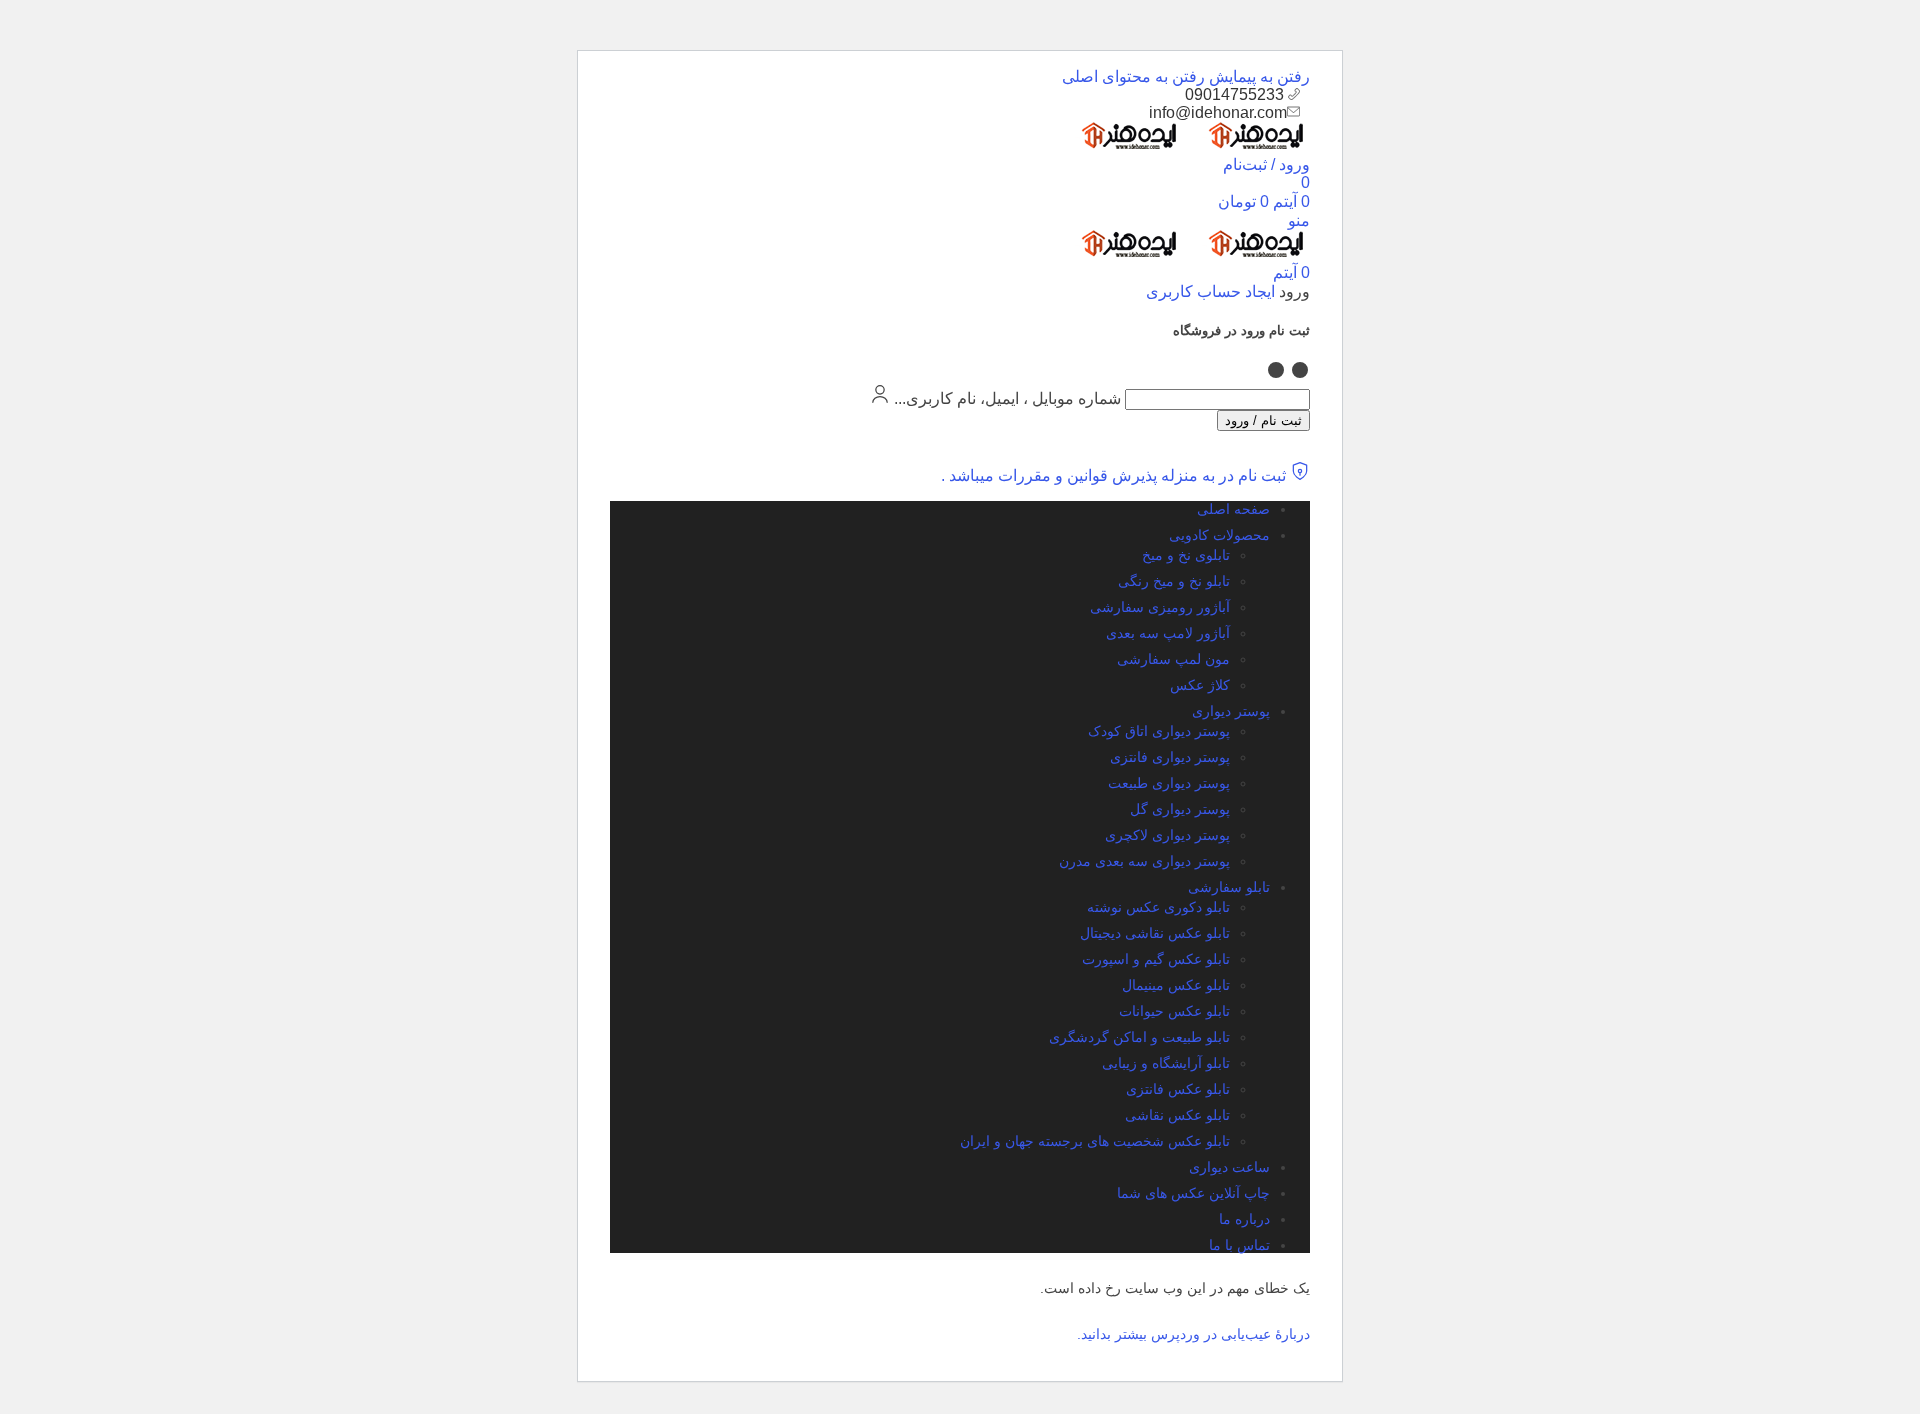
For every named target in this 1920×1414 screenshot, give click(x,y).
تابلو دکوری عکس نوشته (1158, 907)
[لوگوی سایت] (1246, 145)
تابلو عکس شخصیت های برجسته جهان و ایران (1095, 1141)
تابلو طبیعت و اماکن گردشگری (1139, 1037)
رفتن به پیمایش (1257, 76)
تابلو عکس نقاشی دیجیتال (1155, 933)
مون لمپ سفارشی (1173, 659)
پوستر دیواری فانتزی (1170, 757)
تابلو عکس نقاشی (1177, 1115)
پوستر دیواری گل (1180, 809)
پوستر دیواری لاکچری (1167, 835)
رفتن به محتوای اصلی (1133, 76)
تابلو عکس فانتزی (1178, 1089)
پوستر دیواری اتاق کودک (1159, 731)
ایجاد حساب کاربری (1210, 291)
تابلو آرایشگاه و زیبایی (1166, 1063)
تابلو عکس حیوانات (1174, 1011)
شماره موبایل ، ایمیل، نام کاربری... (1007, 398)
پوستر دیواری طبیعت (1169, 783)
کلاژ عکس (1200, 685)
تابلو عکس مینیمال (1176, 985)
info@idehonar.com (1218, 112)
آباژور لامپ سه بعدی (1168, 633)
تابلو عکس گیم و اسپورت (1156, 959)
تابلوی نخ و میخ (1186, 555)
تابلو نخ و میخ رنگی (1174, 581)
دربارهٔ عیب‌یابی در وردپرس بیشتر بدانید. (1193, 1334)
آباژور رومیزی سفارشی (1160, 607)
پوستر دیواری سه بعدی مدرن (1144, 861)
